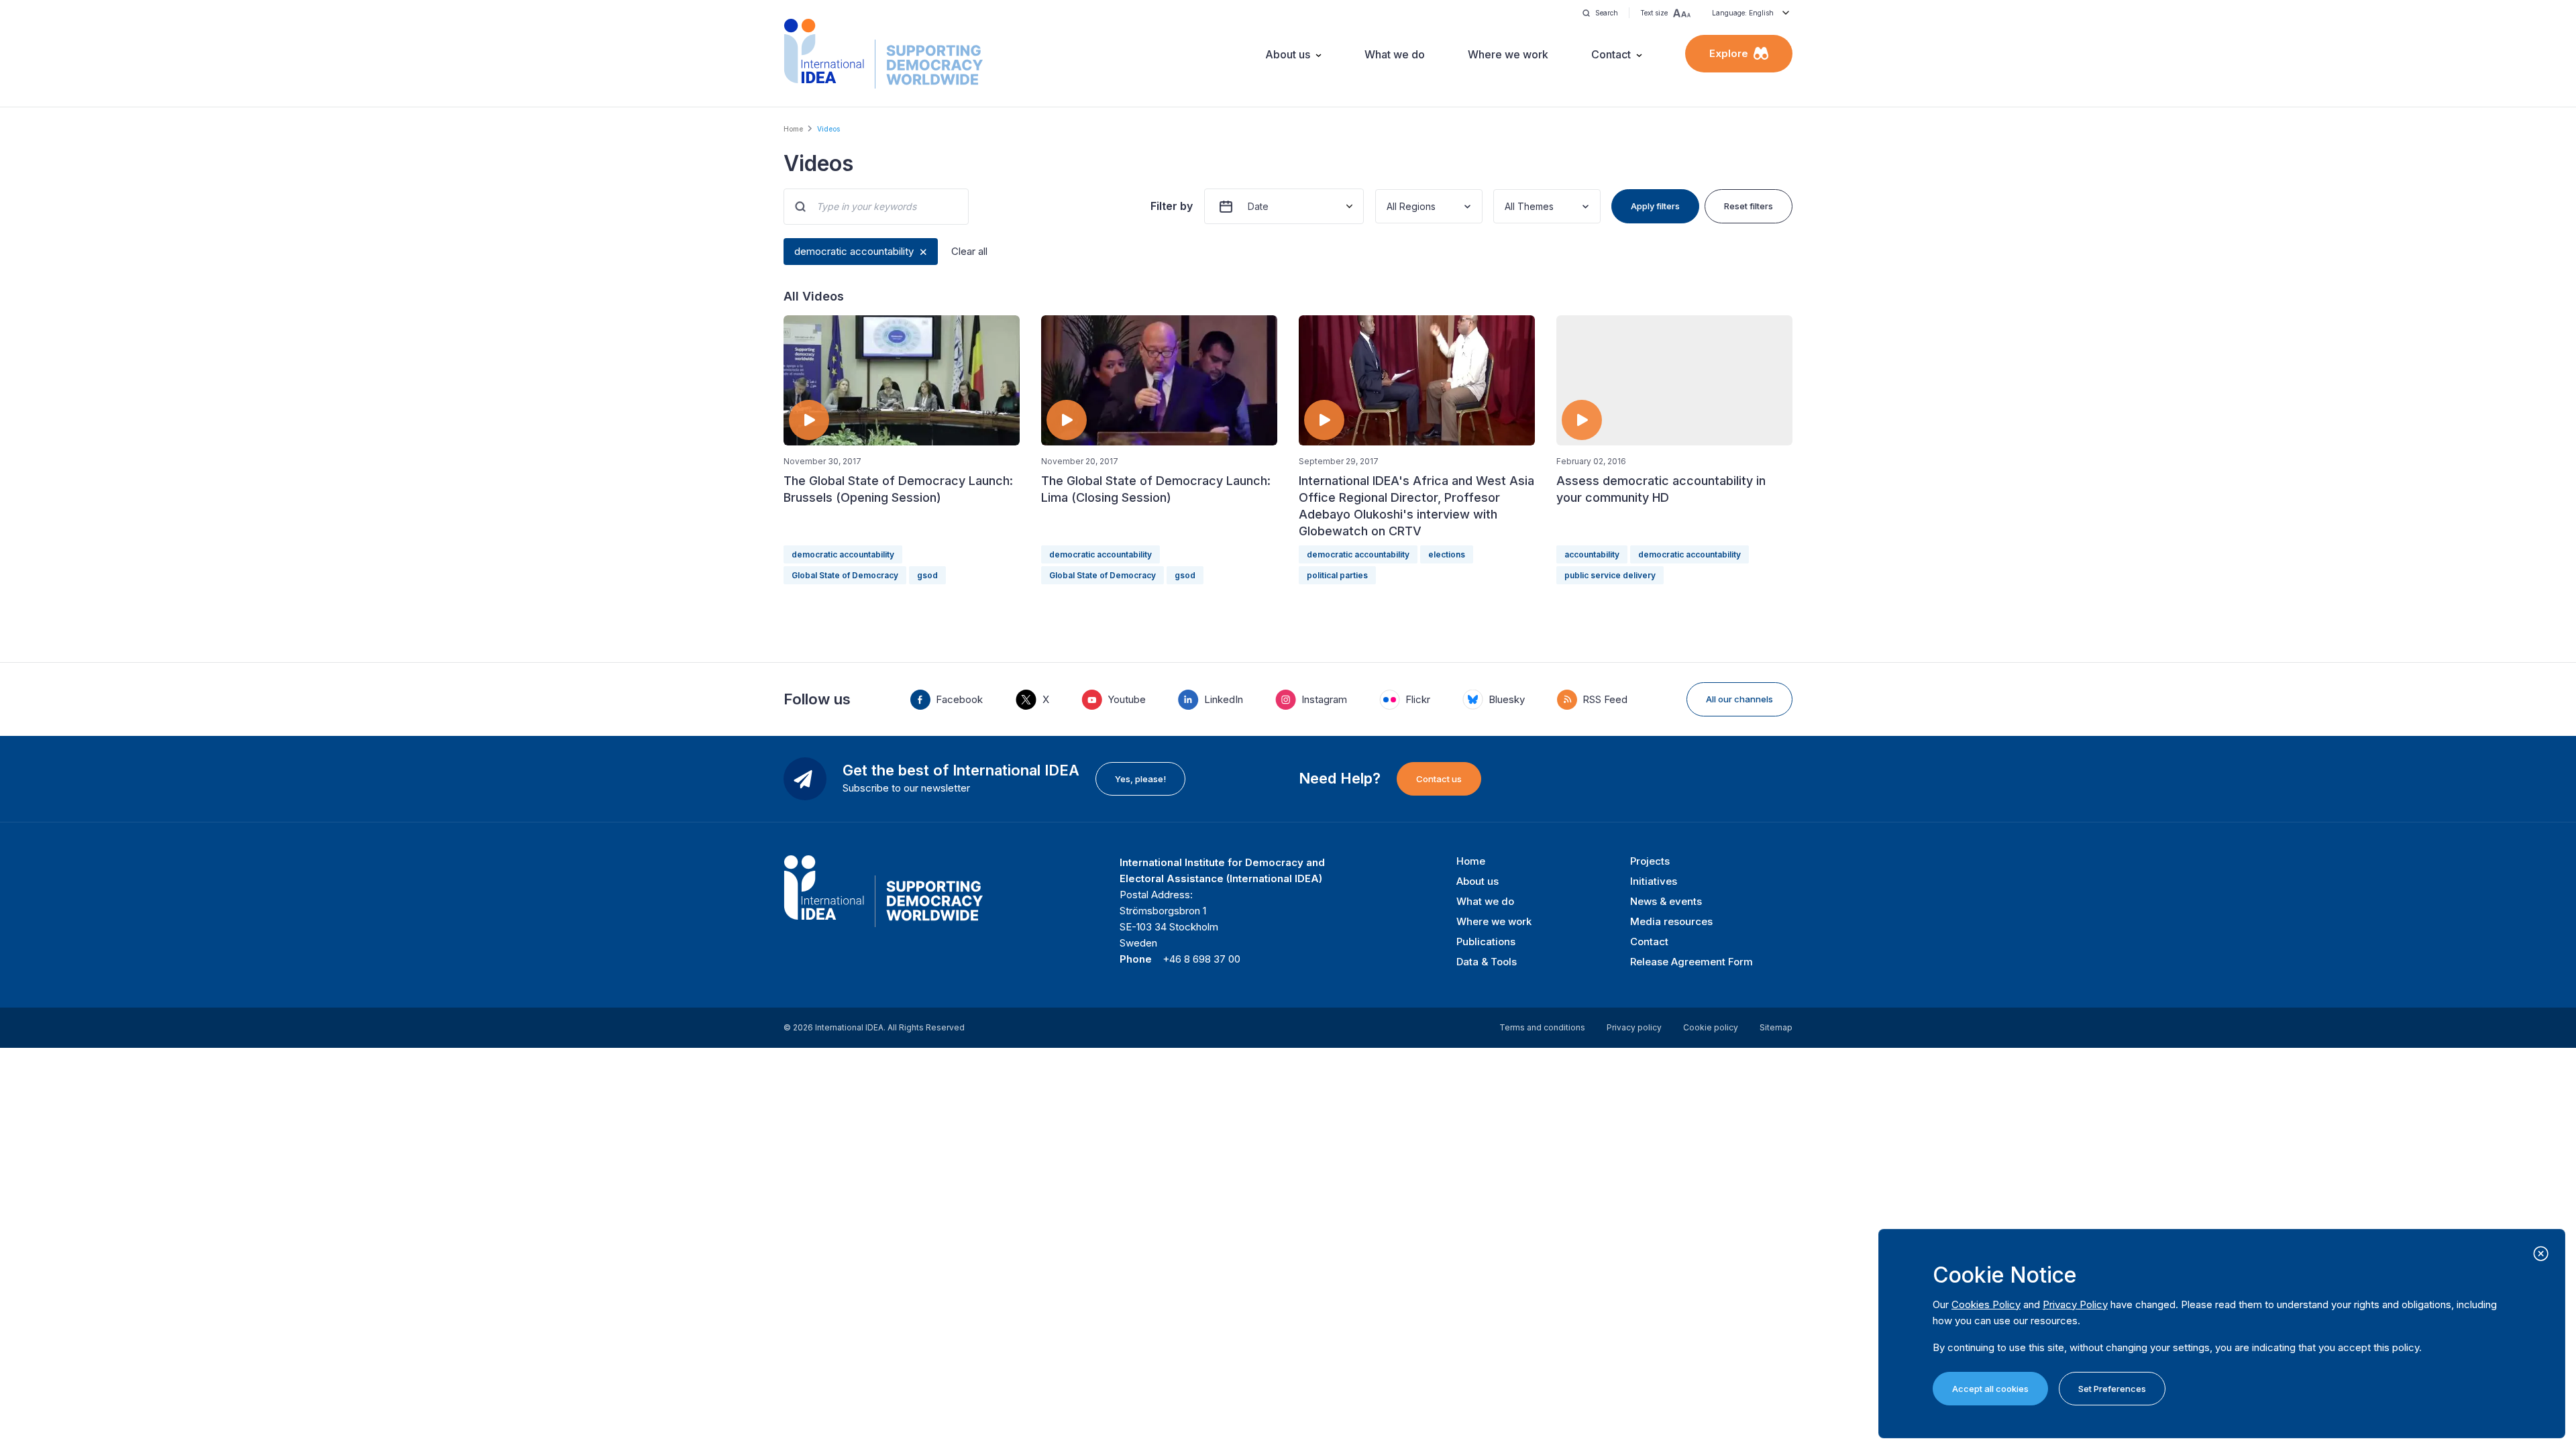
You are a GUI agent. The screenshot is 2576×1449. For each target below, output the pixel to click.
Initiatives (1654, 881)
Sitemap (1776, 1027)
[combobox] (1388, 206)
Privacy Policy (2075, 1304)
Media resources (1671, 921)
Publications (1486, 942)
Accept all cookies (1990, 1389)
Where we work (1508, 54)
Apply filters (1655, 206)
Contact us (1439, 779)
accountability (1592, 554)
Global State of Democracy (845, 575)
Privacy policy (1634, 1027)
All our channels (1739, 699)
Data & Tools (1487, 962)
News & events (1666, 901)
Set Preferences (2112, 1389)
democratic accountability (854, 251)
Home (793, 129)
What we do (1395, 54)
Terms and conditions (1542, 1027)
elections (1447, 554)
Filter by (1172, 206)
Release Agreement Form (1692, 962)
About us (1288, 54)
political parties (1337, 575)
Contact (1611, 54)
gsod (927, 575)
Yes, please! (1140, 779)
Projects (1650, 861)
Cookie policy (1711, 1027)
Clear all (969, 251)
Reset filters (1749, 206)
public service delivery (1610, 575)
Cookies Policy (1986, 1304)
